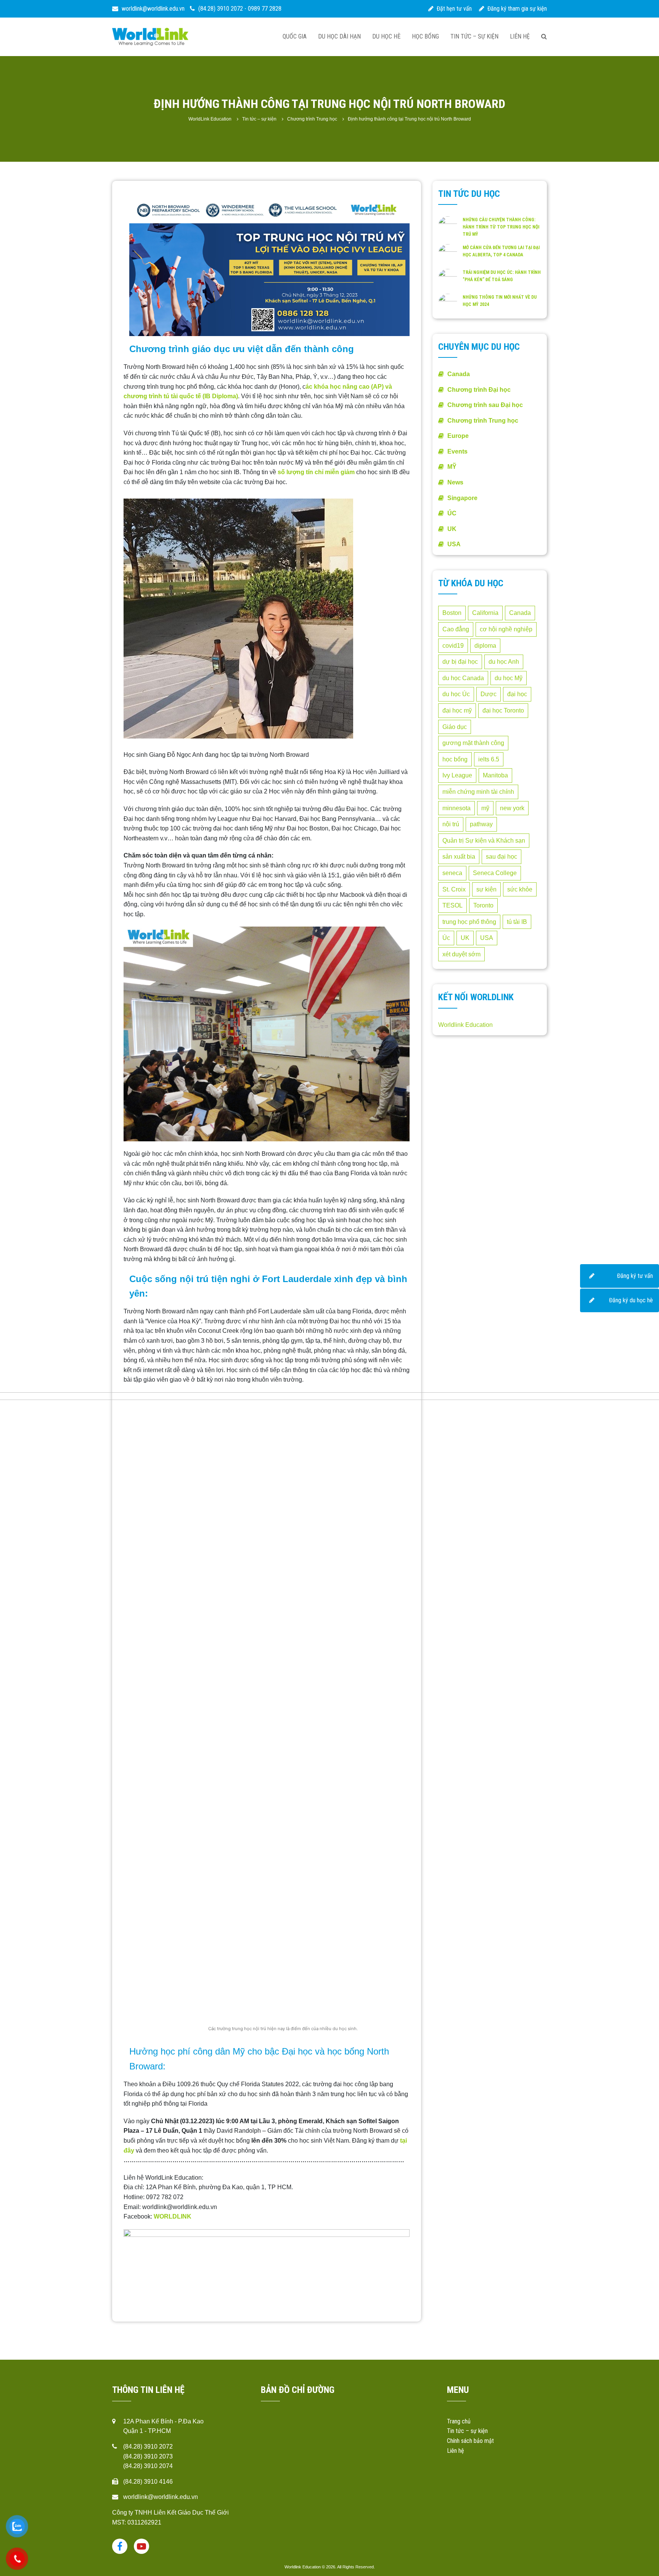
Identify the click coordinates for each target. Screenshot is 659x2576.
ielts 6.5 (489, 759)
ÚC (452, 513)
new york (512, 808)
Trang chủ (459, 2421)
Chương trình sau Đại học (485, 405)
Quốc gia (295, 36)
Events (457, 451)
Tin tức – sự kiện (474, 36)
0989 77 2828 (265, 9)
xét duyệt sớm (461, 954)
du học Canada (463, 678)
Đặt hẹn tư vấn (453, 9)
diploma (485, 646)
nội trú (451, 824)
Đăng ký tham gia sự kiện (516, 9)
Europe (458, 436)
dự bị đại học (460, 662)
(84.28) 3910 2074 (148, 2466)
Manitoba (495, 775)
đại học (517, 694)
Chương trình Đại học (479, 390)
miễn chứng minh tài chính (478, 792)
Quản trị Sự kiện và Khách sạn (484, 841)
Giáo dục (455, 727)
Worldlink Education (465, 1025)
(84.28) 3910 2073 (148, 2456)
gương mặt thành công (473, 743)
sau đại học (501, 857)
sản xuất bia (459, 857)
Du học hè (386, 36)
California (485, 613)
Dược (489, 694)
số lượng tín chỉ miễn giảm (316, 472)
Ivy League (457, 775)
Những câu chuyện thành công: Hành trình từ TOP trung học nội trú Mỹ (501, 227)
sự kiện (486, 889)
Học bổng (425, 36)
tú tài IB (517, 922)
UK (452, 529)
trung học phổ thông (469, 922)
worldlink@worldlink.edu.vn (152, 9)
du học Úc (456, 694)
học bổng (455, 759)
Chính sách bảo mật (470, 2441)
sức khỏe (520, 889)
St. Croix (454, 889)
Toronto (247, 37)
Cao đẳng (456, 629)
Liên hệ (520, 36)
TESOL (452, 905)
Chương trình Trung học (483, 421)
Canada (459, 374)
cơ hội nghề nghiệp (506, 629)
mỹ (485, 808)
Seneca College (495, 873)
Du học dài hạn (339, 36)
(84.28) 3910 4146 (148, 2482)
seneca (452, 873)
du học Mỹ (509, 678)
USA (454, 544)
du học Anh (504, 662)
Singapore (462, 498)
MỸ (452, 467)
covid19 (453, 646)
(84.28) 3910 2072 (221, 9)
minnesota (456, 808)
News (455, 482)
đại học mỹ (457, 710)
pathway (481, 824)
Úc (446, 938)
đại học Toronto (503, 710)
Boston (452, 613)
